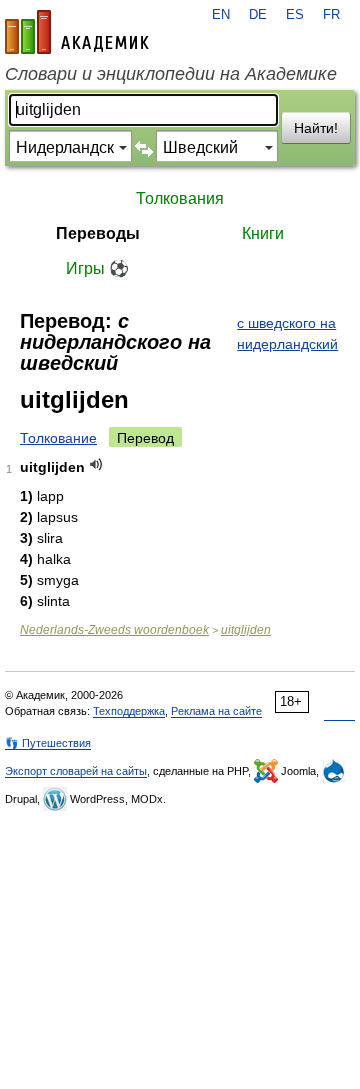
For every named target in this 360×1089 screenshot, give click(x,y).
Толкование (58, 438)
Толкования (180, 198)
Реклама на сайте (216, 711)
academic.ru (77, 32)
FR (331, 15)
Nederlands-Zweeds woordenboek (114, 630)
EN (221, 15)
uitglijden (246, 630)
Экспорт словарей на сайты (76, 771)
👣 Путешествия (48, 743)
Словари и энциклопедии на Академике (171, 74)
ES (295, 15)
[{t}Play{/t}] (96, 464)
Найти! (316, 128)
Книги (263, 233)
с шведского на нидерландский (287, 333)
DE (258, 15)
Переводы (98, 233)
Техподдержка (129, 711)
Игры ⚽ (97, 268)
